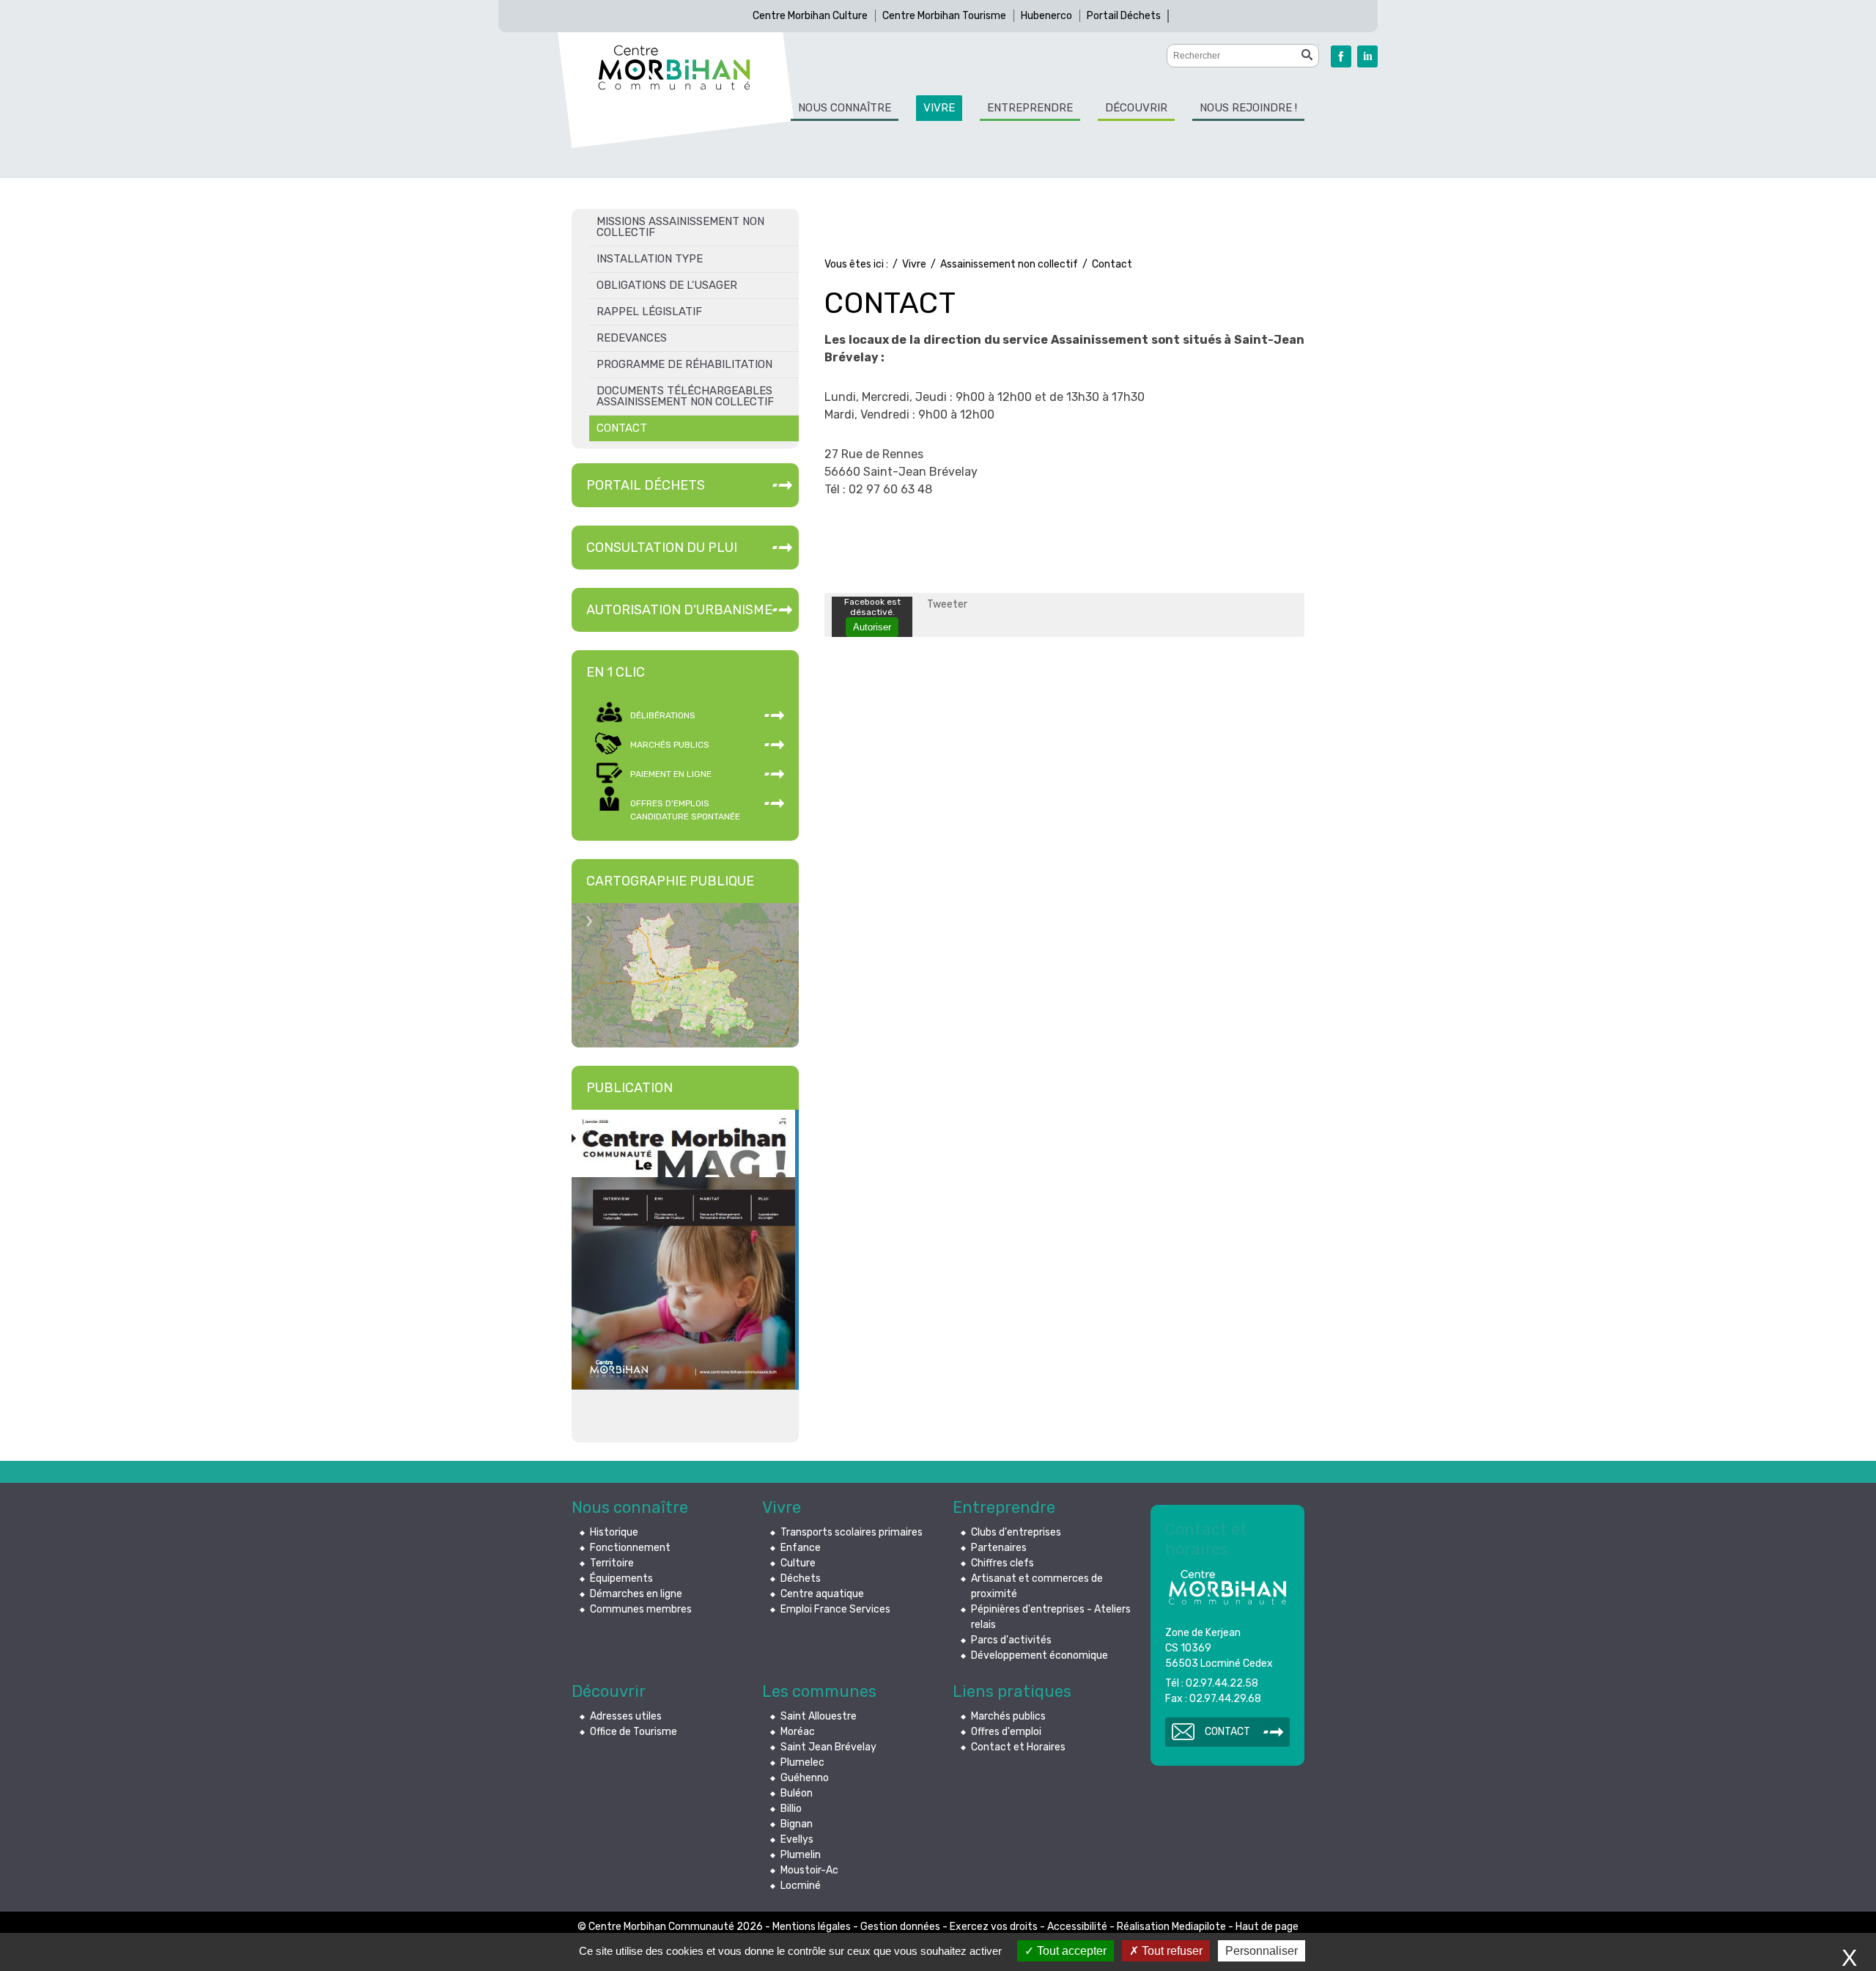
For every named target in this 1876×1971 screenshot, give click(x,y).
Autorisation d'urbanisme (679, 610)
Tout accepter (1070, 1951)
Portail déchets (646, 485)
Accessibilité (1077, 1927)
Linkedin (1367, 56)
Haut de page (1267, 1927)
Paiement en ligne (671, 774)
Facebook (1341, 56)
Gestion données (900, 1927)
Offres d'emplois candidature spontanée (685, 810)
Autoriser (872, 627)
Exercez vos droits (994, 1927)
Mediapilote (1199, 1927)
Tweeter (947, 604)
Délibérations (663, 715)
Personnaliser (1262, 1951)
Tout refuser (1171, 1951)
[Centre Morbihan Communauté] (674, 67)
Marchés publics (670, 745)
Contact (1227, 1732)
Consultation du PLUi (662, 548)
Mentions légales (812, 1927)
